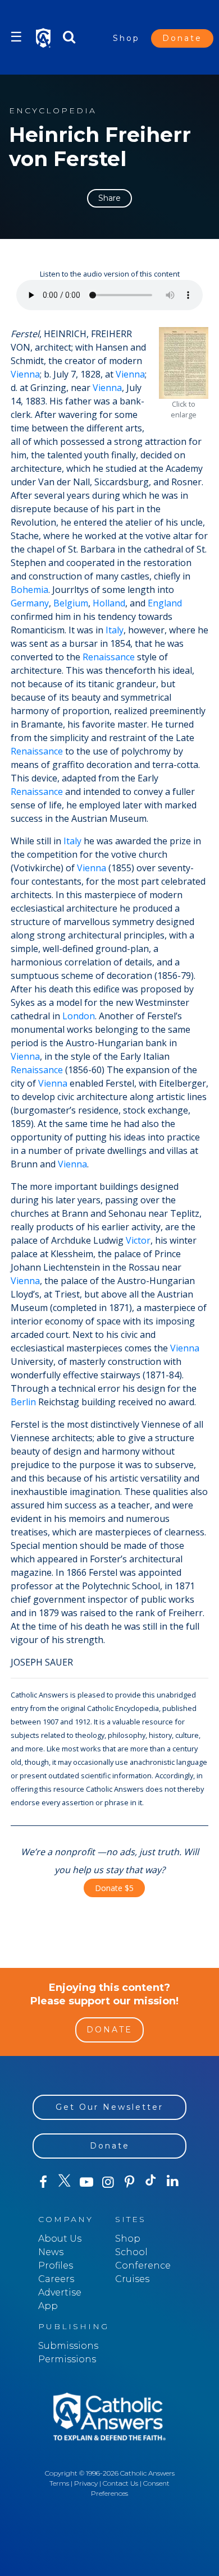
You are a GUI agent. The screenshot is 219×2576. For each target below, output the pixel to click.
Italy (115, 630)
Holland (109, 603)
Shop (126, 38)
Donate (182, 38)
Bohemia (29, 590)
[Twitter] (65, 2182)
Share (109, 198)
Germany (30, 603)
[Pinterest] (129, 2182)
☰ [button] (16, 37)
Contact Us (120, 2483)
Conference (143, 2265)
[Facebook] (43, 2182)
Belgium (71, 603)
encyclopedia (53, 111)
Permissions (67, 2359)
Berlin (23, 1402)
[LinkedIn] (172, 2182)
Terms (59, 2483)
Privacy (86, 2483)
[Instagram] (108, 2182)
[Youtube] (86, 2182)
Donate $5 (114, 1888)
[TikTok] (151, 2182)
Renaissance (109, 657)
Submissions (68, 2346)
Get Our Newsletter (109, 2107)
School (131, 2252)
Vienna (25, 374)
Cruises (132, 2279)
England (165, 603)
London (79, 1016)
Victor (138, 1240)
